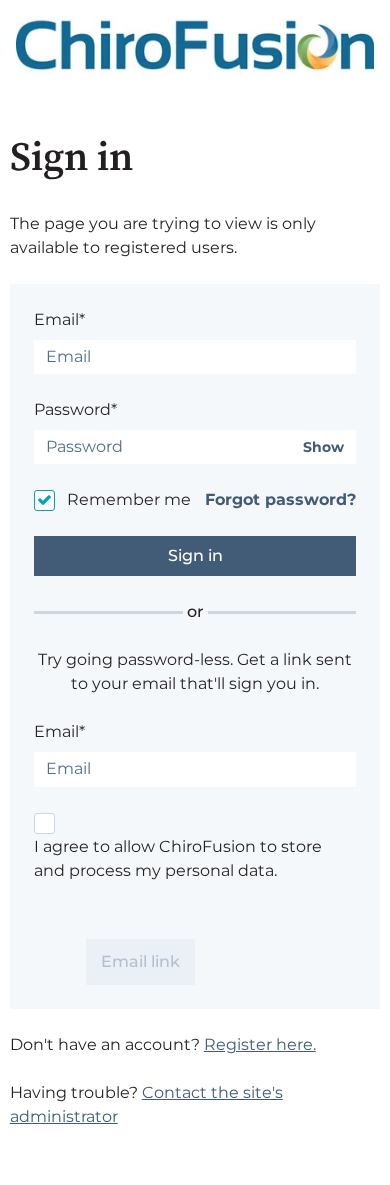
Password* (75, 409)
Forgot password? (280, 499)
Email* (59, 319)
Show (323, 447)
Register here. (260, 1044)
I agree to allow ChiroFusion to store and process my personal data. (178, 858)
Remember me (129, 499)
